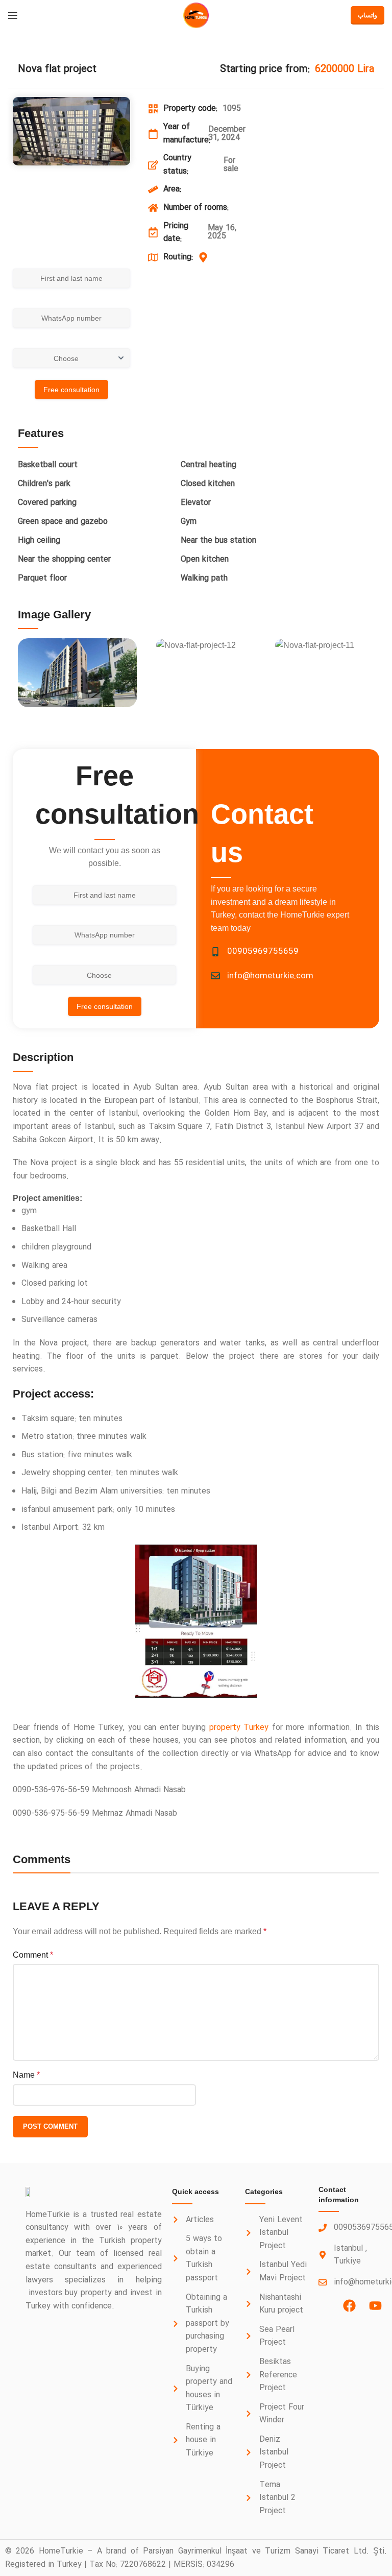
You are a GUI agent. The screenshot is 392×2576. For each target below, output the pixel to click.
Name (26, 2075)
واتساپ (367, 15)
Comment (33, 1955)
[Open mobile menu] (13, 15)
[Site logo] (196, 15)
